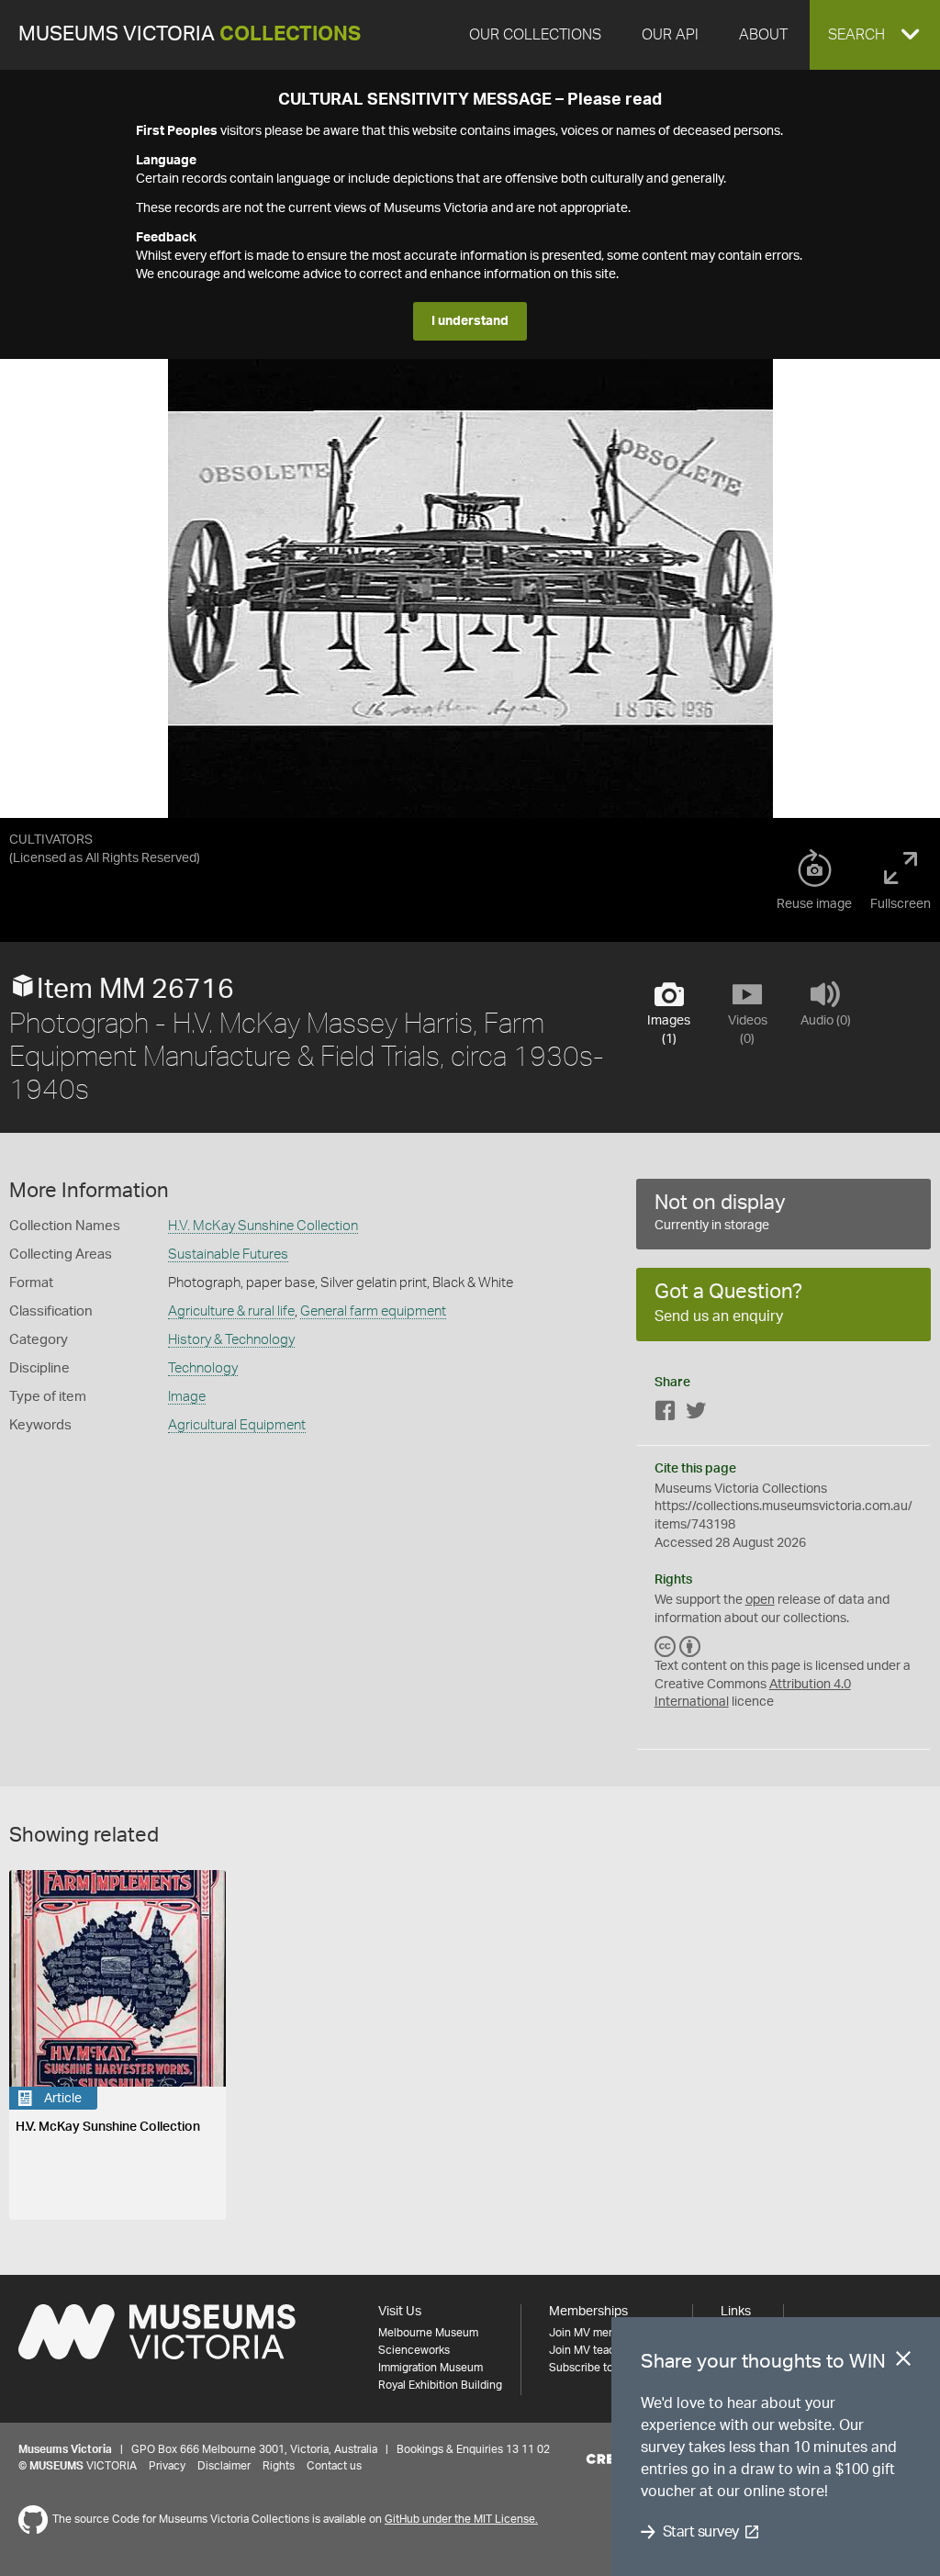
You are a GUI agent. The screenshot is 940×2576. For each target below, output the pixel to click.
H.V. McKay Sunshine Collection (263, 1226)
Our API (670, 35)
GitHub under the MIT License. (461, 2519)
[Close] (903, 2362)
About (763, 35)
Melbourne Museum (428, 2333)
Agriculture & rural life (231, 1311)
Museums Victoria (190, 34)
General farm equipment (373, 1311)
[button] (875, 35)
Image (187, 1397)
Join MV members (594, 2333)
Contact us (334, 2466)
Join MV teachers (593, 2350)
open (760, 1600)
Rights (279, 2466)
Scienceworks (414, 2350)
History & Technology (231, 1340)
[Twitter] (696, 1414)
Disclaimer (224, 2466)
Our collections (535, 35)
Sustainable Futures (228, 1254)
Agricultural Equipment (237, 1425)
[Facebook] (666, 1414)
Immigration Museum (431, 2368)
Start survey (701, 2532)
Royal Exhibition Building (440, 2385)
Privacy (167, 2466)
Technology (203, 1368)
